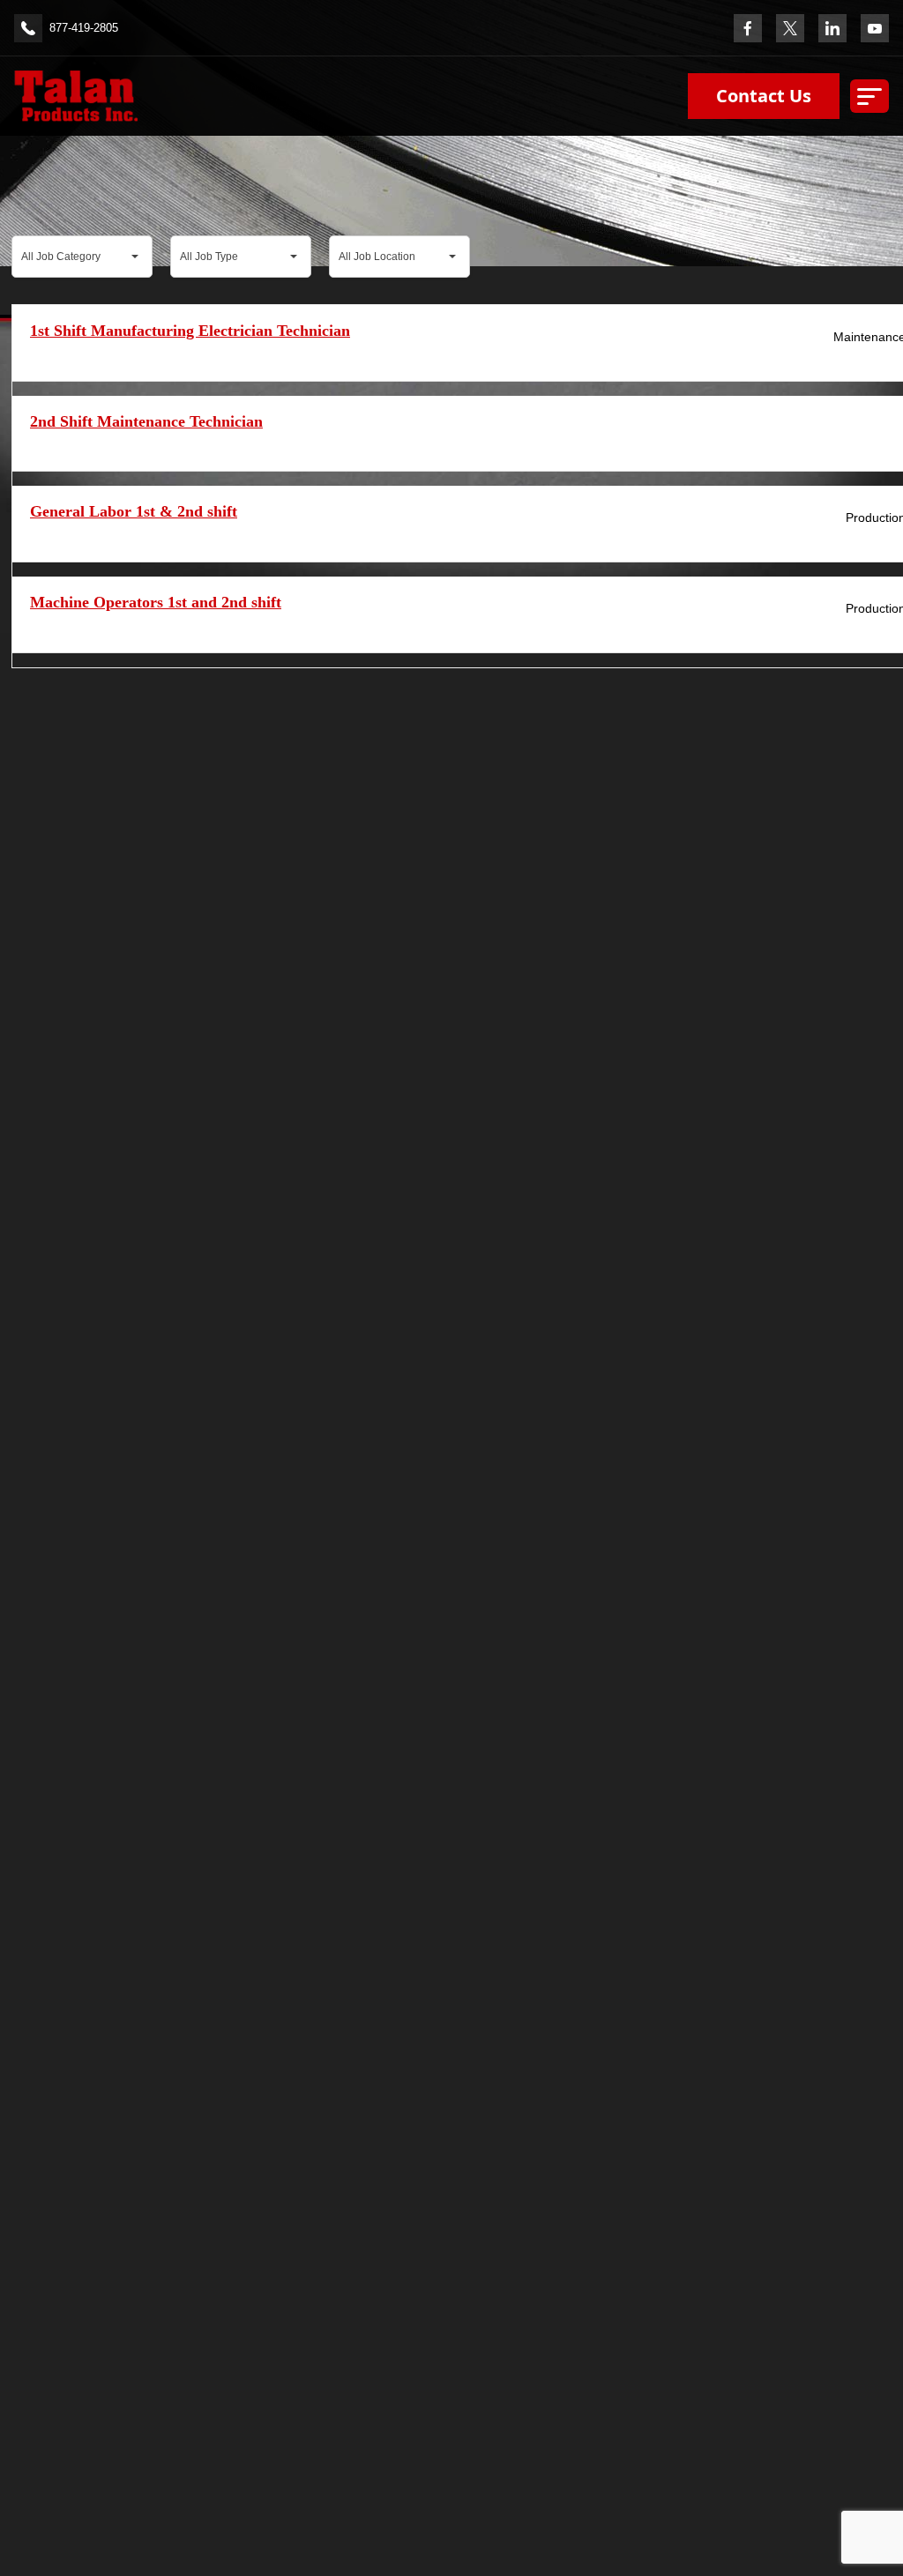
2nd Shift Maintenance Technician (146, 421)
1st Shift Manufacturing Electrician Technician (190, 331)
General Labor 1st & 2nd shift (134, 511)
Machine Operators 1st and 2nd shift (156, 602)
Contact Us (764, 96)
